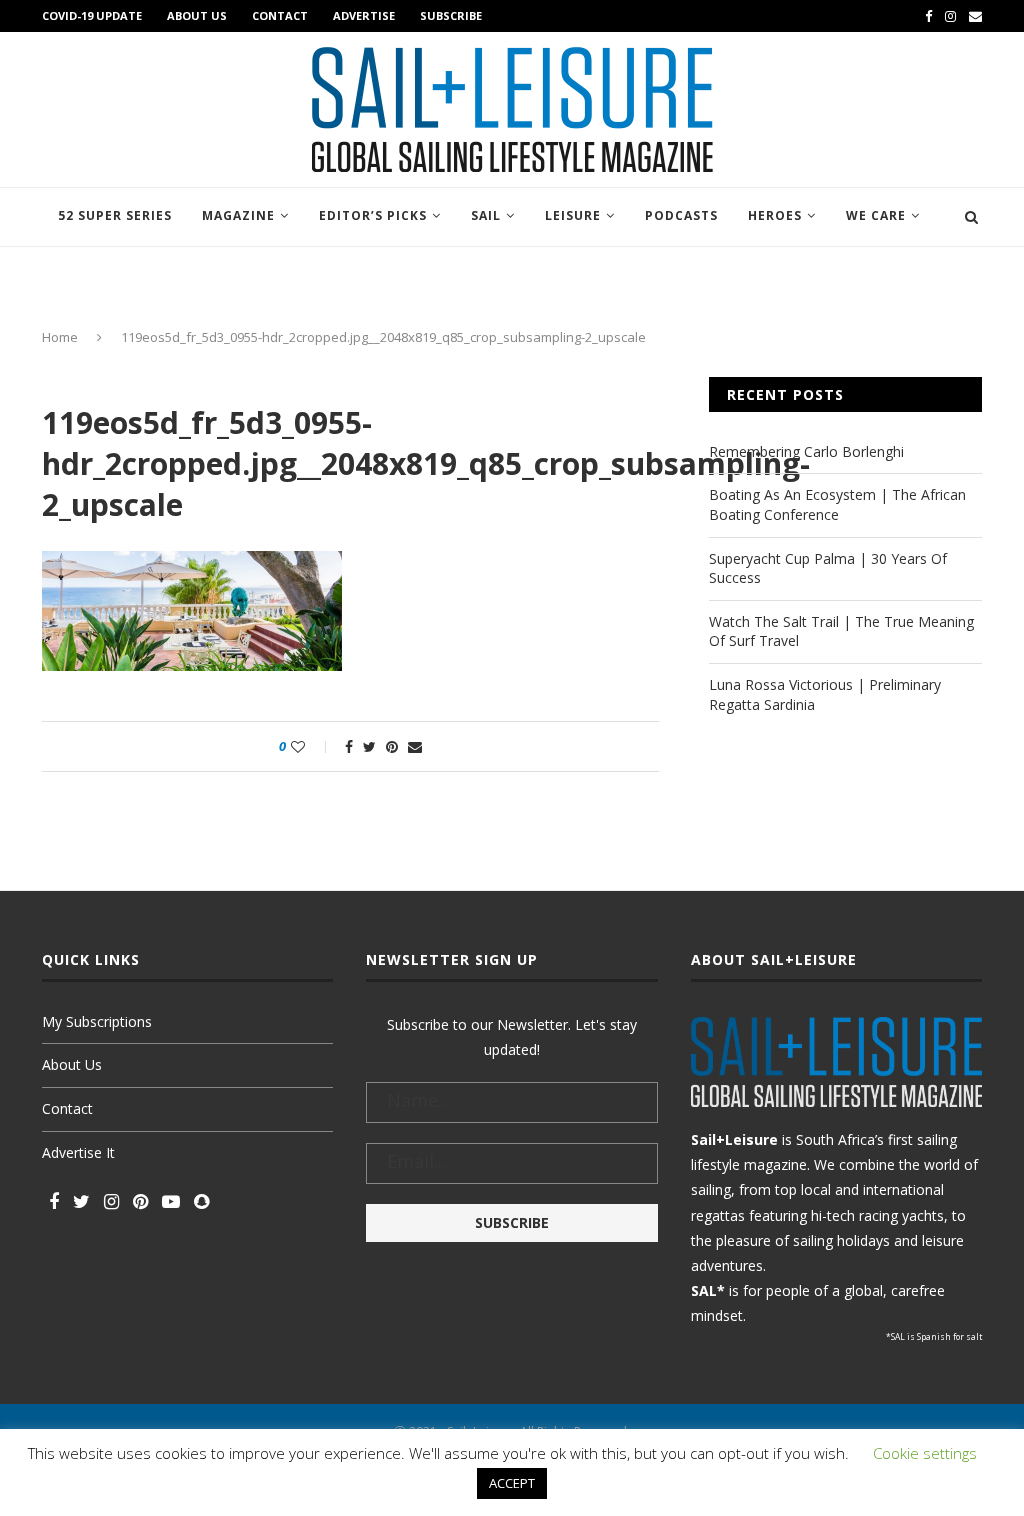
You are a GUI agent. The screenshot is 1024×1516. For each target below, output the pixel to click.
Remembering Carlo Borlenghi (806, 451)
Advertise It (78, 1152)
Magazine (238, 215)
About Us (197, 15)
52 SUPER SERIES (115, 215)
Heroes (775, 215)
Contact (280, 15)
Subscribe (451, 15)
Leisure (573, 215)
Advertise (364, 15)
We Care (876, 215)
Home (60, 337)
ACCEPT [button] (512, 1483)
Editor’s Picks (373, 215)
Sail (486, 215)
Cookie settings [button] (925, 1453)
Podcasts (681, 215)
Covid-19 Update (92, 15)
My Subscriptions (97, 1021)
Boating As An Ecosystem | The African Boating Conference (837, 504)
